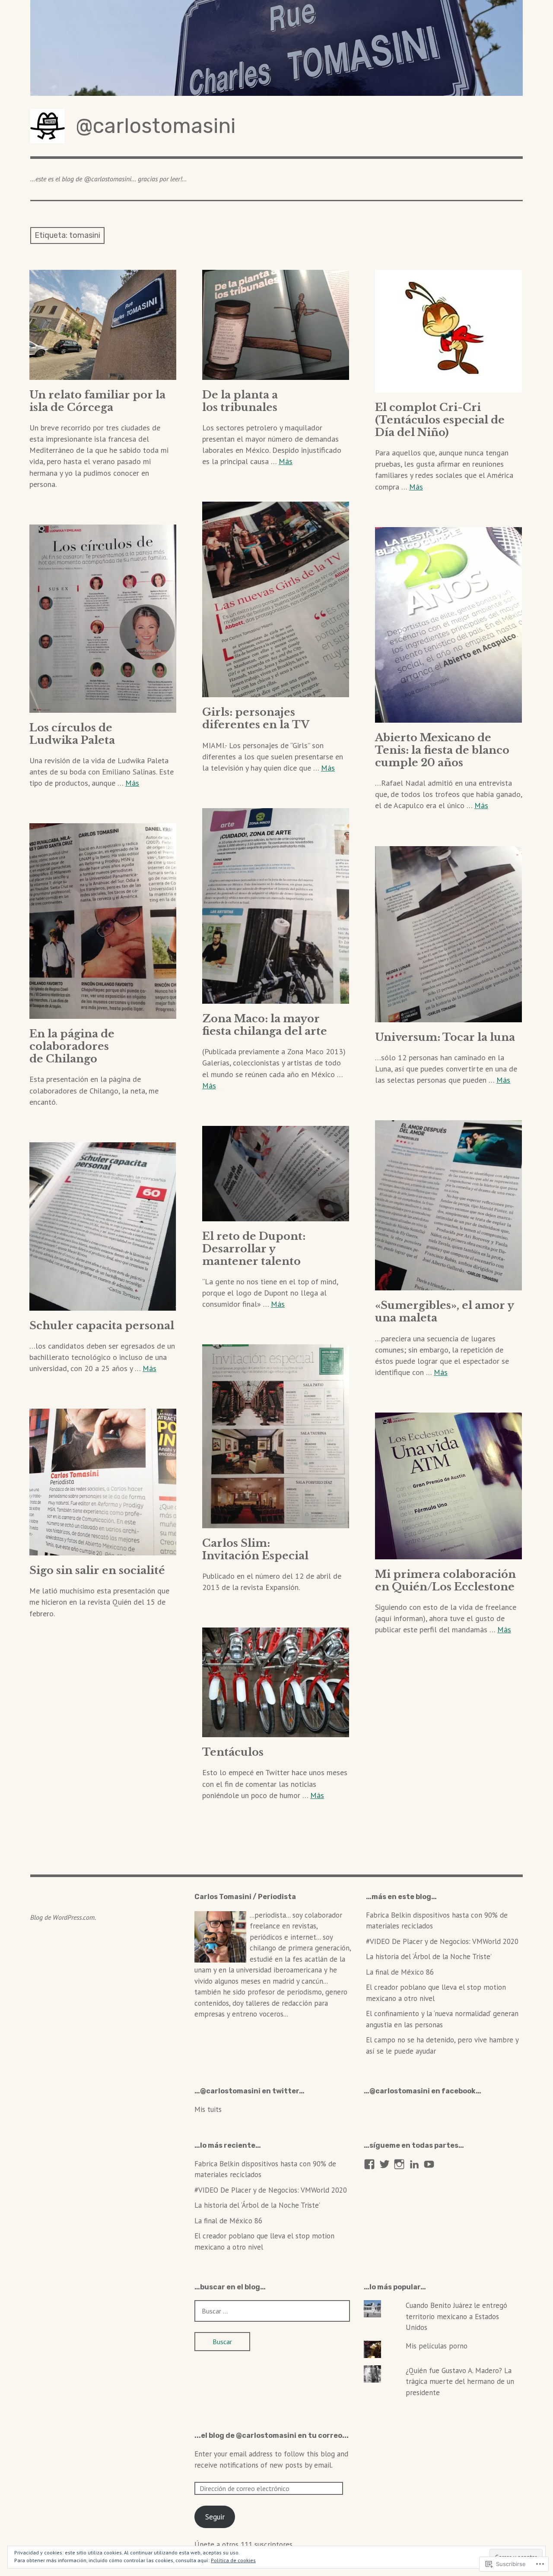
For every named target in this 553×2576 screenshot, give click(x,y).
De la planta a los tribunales (240, 401)
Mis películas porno (437, 2346)
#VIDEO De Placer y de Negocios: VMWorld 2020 (442, 1941)
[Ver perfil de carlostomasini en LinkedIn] (414, 2164)
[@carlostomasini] (276, 48)
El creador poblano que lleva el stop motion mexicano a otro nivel (436, 1993)
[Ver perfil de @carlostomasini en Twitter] (385, 2164)
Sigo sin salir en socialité (97, 1570)
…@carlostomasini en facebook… (423, 2091)
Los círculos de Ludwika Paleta (72, 734)
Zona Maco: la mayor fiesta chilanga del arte (265, 1025)
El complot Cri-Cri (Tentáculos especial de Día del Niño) (440, 420)
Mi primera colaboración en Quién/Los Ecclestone (445, 1580)
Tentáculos (233, 1752)
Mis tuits (208, 2109)
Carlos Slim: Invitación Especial (255, 1549)
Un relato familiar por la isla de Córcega (97, 401)
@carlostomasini (156, 126)
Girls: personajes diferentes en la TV (256, 718)
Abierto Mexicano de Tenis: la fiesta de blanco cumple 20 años (442, 750)
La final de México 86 (400, 1972)
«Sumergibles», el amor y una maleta (445, 1312)
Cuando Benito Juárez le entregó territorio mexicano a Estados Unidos (456, 2316)
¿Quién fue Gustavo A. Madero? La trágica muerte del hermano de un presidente (460, 2382)
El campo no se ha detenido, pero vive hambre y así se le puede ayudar (442, 2045)
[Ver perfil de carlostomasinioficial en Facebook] (369, 2164)
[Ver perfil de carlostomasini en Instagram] (399, 2164)
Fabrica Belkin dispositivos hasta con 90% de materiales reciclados (437, 1921)
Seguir (215, 2517)
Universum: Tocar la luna (445, 1037)
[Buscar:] (272, 2311)
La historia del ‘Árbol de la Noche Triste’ (429, 1956)
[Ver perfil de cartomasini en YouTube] (429, 2164)
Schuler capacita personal (102, 1326)
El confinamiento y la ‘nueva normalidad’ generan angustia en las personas (442, 2019)
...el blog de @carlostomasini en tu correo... (272, 2435)
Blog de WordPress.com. (63, 1917)
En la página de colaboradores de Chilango (72, 1046)
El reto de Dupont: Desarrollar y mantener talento (254, 1249)
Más (286, 461)
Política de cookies (233, 2560)
